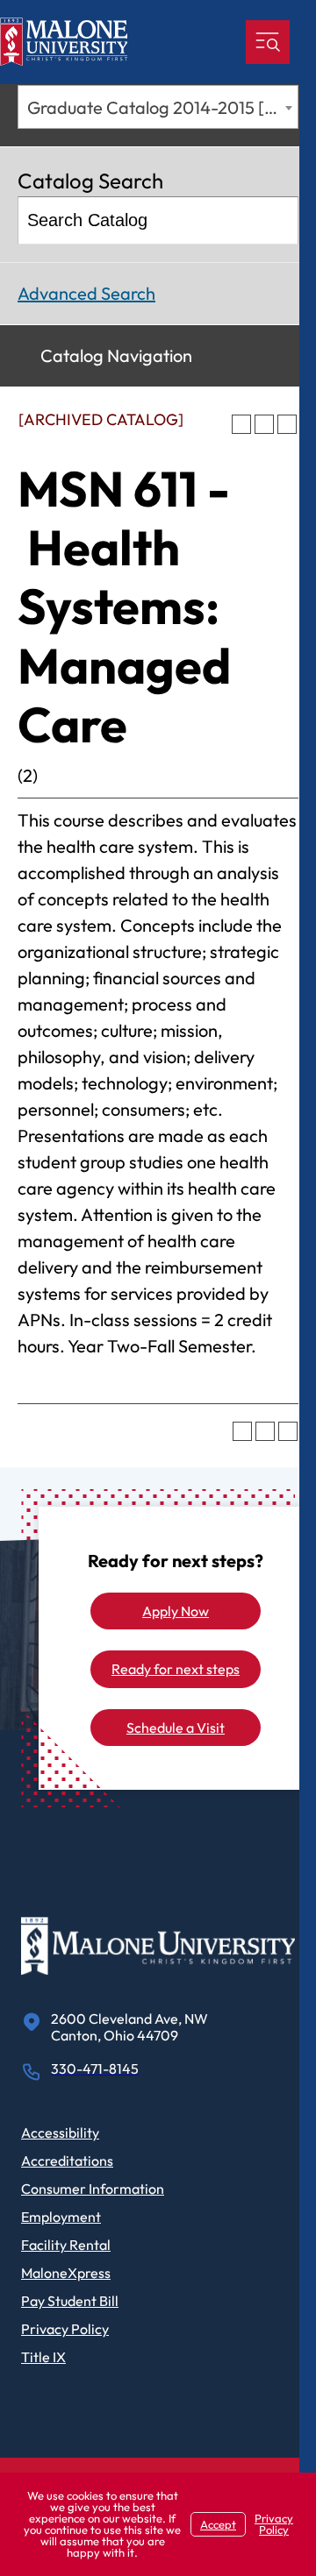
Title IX (43, 2357)
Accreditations (67, 2161)
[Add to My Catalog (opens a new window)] (241, 424)
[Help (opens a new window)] (287, 424)
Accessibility (60, 2132)
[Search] (276, 220)
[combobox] (158, 107)
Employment (61, 2217)
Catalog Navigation (116, 355)
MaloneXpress (66, 2273)
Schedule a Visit (176, 1728)
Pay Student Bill (70, 2301)
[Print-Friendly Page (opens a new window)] (264, 424)
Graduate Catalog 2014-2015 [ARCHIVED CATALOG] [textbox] (162, 107)
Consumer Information (93, 2189)
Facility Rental (66, 2245)
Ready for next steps (176, 1669)
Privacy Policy (65, 2329)
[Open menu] (268, 42)
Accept (218, 2524)
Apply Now (176, 1611)
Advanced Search (86, 293)
